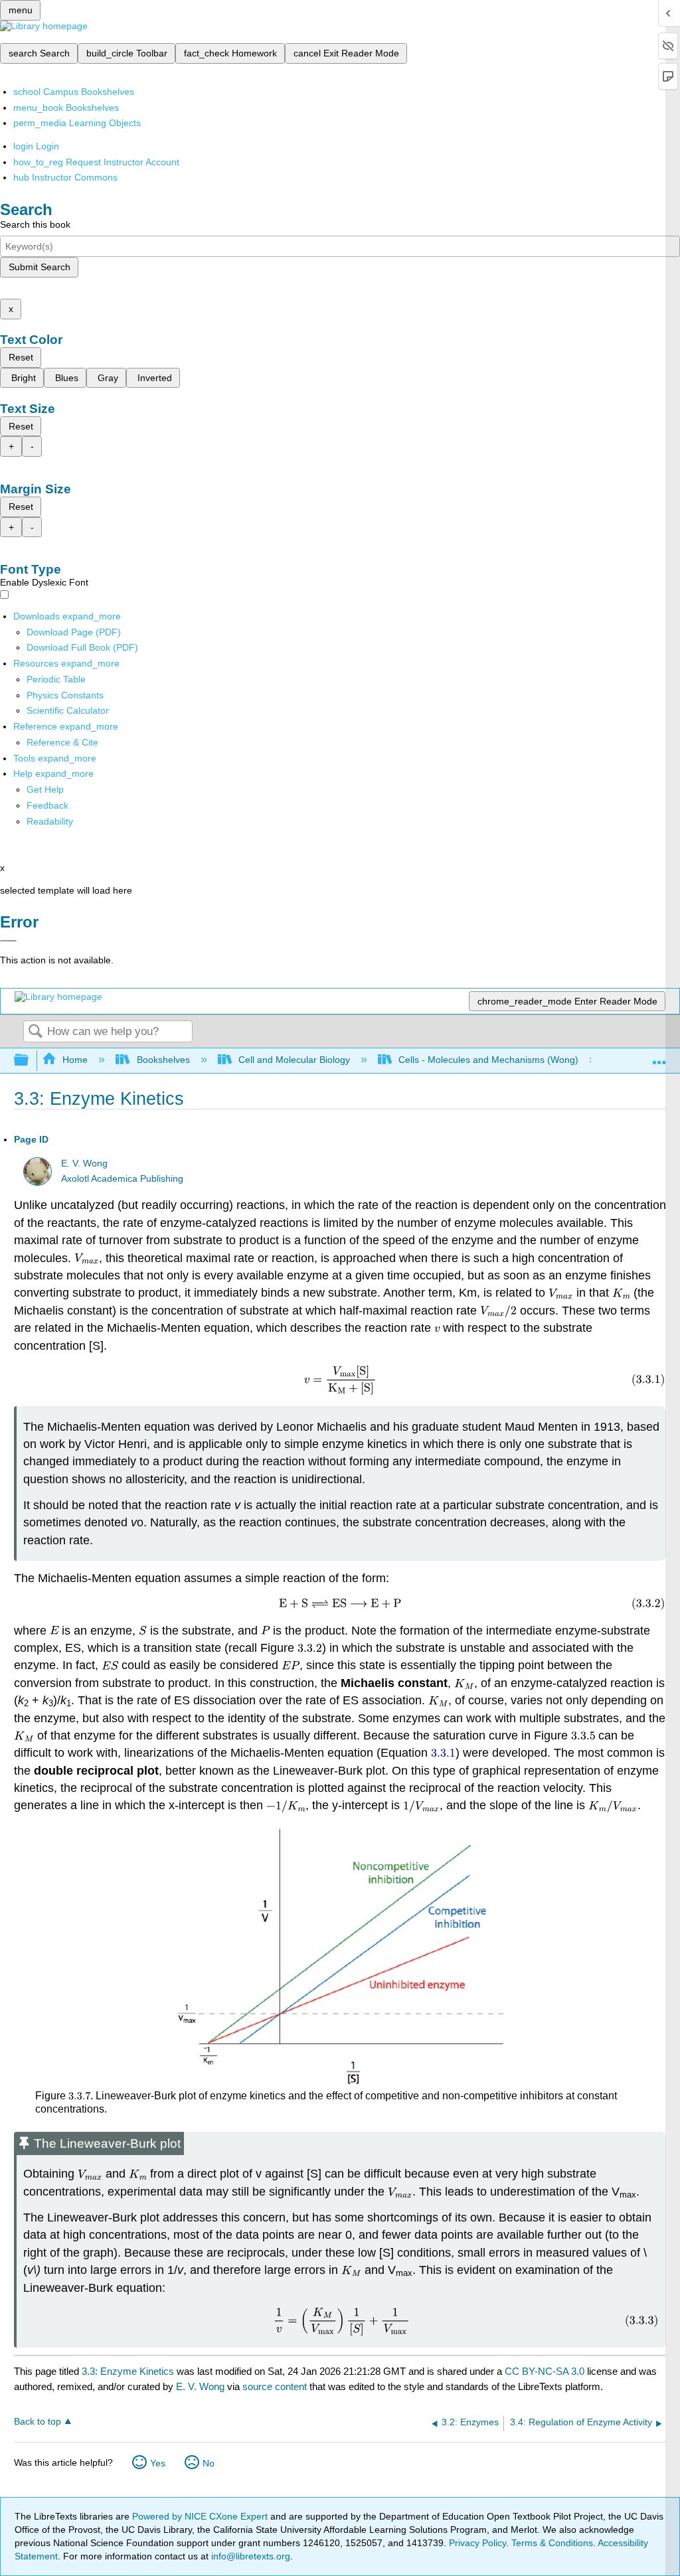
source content (275, 2386)
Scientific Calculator (68, 710)
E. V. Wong (84, 1164)
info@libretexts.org (249, 2556)
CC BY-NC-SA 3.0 (545, 2371)
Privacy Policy (477, 2543)
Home (75, 1060)
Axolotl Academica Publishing (122, 1179)
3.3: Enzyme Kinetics (128, 2371)
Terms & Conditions (552, 2543)
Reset (21, 357)
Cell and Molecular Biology (294, 1060)
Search (35, 1032)
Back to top (38, 2422)
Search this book (35, 224)
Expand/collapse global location (659, 1057)
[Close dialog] (8, 941)
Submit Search (40, 267)
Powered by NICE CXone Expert (201, 2516)
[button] (47, 805)
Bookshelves (163, 1060)
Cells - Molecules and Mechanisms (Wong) (488, 1060)
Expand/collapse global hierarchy (30, 1061)
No (209, 2463)
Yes (158, 2463)
